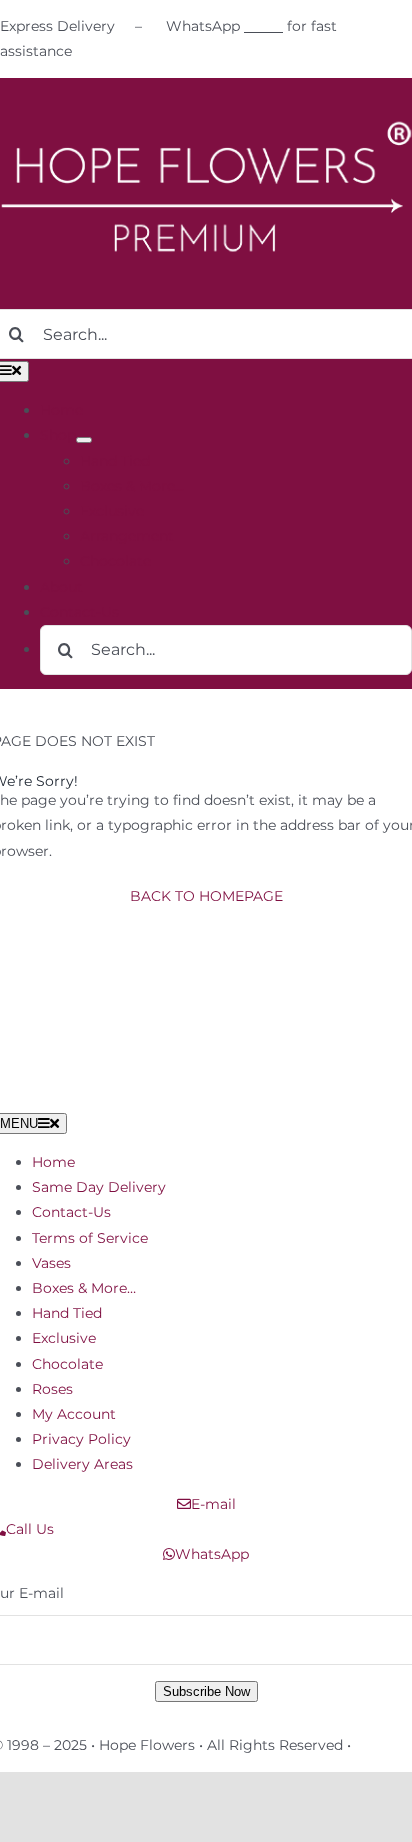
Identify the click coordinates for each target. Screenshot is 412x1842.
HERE (263, 26)
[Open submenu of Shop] (84, 440)
